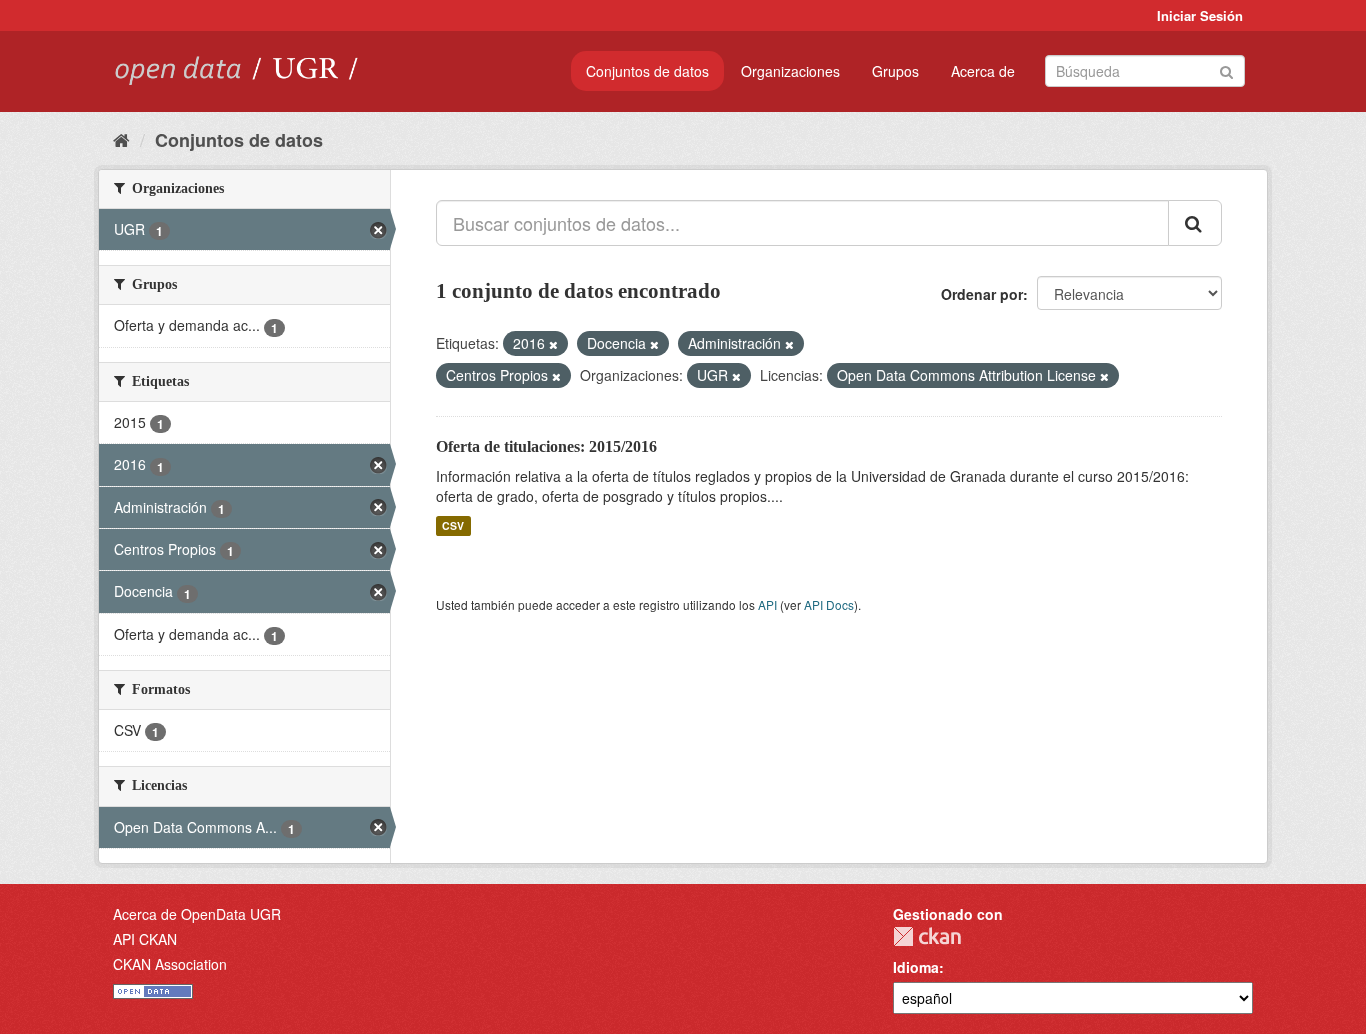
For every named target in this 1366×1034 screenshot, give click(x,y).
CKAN (927, 936)
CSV (453, 525)
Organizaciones (790, 71)
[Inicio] (121, 139)
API (767, 604)
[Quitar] (553, 344)
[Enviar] (1226, 69)
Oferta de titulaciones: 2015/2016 (546, 446)
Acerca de (983, 71)
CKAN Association (170, 964)
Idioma (916, 967)
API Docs (829, 604)
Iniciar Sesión (1200, 15)
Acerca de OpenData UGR (197, 914)
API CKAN (145, 939)
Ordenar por (982, 294)
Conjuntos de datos (647, 71)
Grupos (895, 71)
